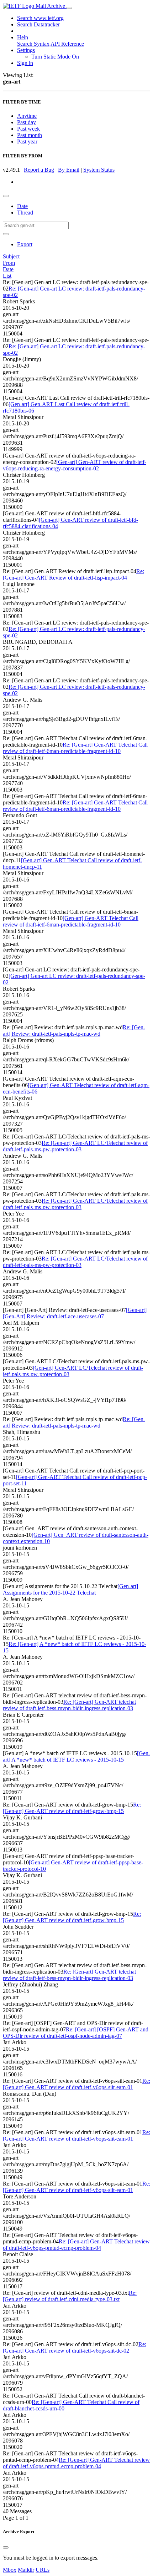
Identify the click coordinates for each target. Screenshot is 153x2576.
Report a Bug (39, 170)
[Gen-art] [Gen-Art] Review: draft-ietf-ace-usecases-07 (75, 1313)
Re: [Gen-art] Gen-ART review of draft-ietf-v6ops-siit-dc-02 (75, 2347)
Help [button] (23, 37)
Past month (30, 135)
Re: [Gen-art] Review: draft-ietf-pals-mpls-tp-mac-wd (74, 1031)
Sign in (25, 63)
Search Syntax (33, 44)
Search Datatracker (38, 24)
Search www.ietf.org (40, 18)
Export (25, 244)
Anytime (27, 116)
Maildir (26, 2570)
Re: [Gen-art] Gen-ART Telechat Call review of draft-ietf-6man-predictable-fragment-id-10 (75, 748)
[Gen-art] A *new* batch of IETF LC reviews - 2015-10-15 (76, 1756)
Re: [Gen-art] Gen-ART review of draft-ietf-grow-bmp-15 (72, 1808)
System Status (99, 170)
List (7, 276)
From (9, 263)
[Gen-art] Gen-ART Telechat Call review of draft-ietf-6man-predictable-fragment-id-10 (71, 921)
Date (22, 206)
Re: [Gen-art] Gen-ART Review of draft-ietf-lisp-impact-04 (73, 574)
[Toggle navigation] (69, 8)
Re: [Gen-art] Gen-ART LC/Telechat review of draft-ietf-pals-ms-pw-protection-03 (75, 1146)
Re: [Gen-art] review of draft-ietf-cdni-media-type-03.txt (70, 2296)
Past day (27, 122)
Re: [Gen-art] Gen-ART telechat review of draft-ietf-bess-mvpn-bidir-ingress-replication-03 (69, 1705)
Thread (25, 213)
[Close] (6, 2547)
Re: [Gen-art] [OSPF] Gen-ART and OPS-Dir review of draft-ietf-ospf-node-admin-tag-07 (76, 2033)
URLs (43, 2570)
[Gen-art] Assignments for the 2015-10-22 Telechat (70, 1589)
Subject (11, 256)
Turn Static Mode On (55, 57)
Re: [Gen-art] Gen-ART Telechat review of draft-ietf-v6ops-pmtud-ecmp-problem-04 (76, 2245)
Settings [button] (26, 50)
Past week (28, 129)
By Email (69, 170)
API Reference (67, 44)
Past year (27, 142)
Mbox (10, 2570)
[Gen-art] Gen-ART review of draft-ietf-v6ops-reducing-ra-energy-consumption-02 (75, 465)
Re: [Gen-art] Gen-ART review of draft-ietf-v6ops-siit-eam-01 (76, 2084)
